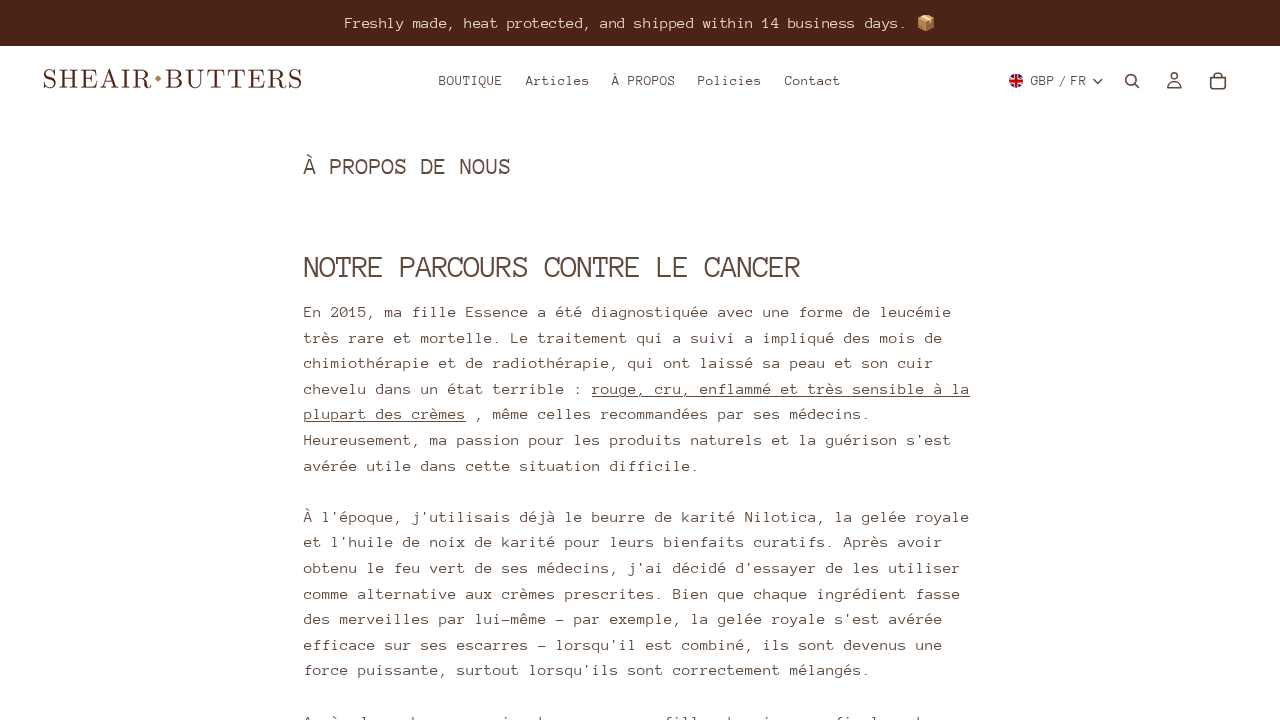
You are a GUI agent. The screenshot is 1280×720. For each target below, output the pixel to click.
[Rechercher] (1132, 81)
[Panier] (1218, 81)
